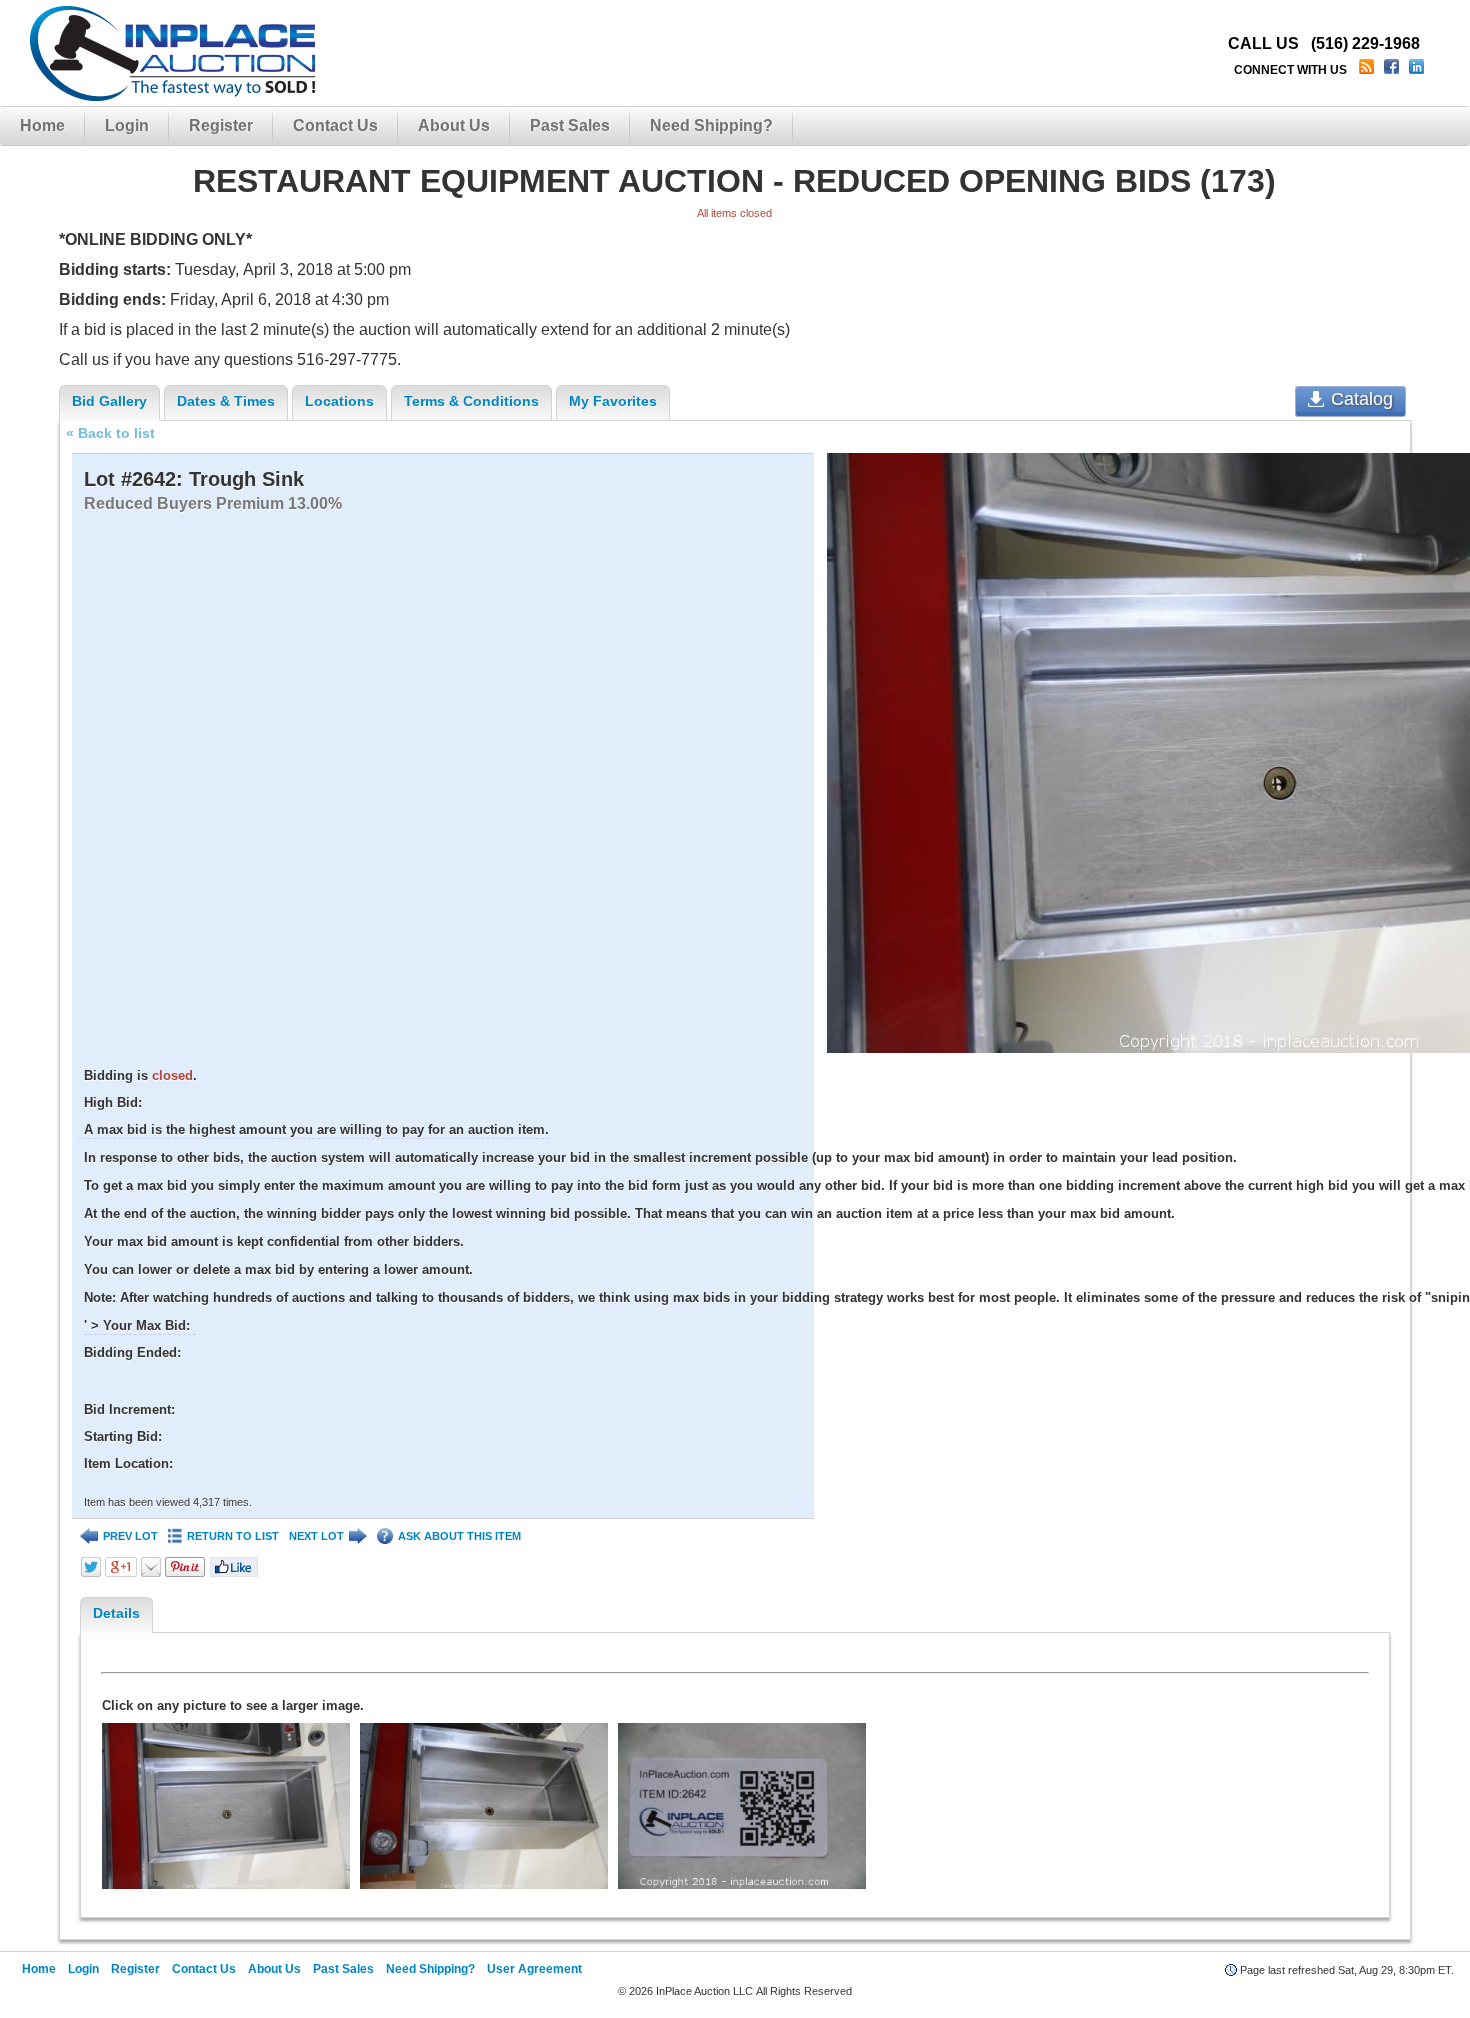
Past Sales (570, 125)
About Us (454, 125)
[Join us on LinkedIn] (1418, 70)
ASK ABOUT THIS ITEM (459, 1536)
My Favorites (613, 401)
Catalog (1362, 399)
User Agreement (534, 1969)
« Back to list (110, 433)
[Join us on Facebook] (1393, 70)
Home (42, 125)
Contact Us (335, 125)
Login (127, 125)
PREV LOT (130, 1536)
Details (116, 1613)
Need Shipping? (711, 125)
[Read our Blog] (1368, 70)
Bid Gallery (109, 401)
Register (221, 125)
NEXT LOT (316, 1536)
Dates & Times (226, 401)
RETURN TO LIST (233, 1536)
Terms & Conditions (471, 401)
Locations (339, 401)
